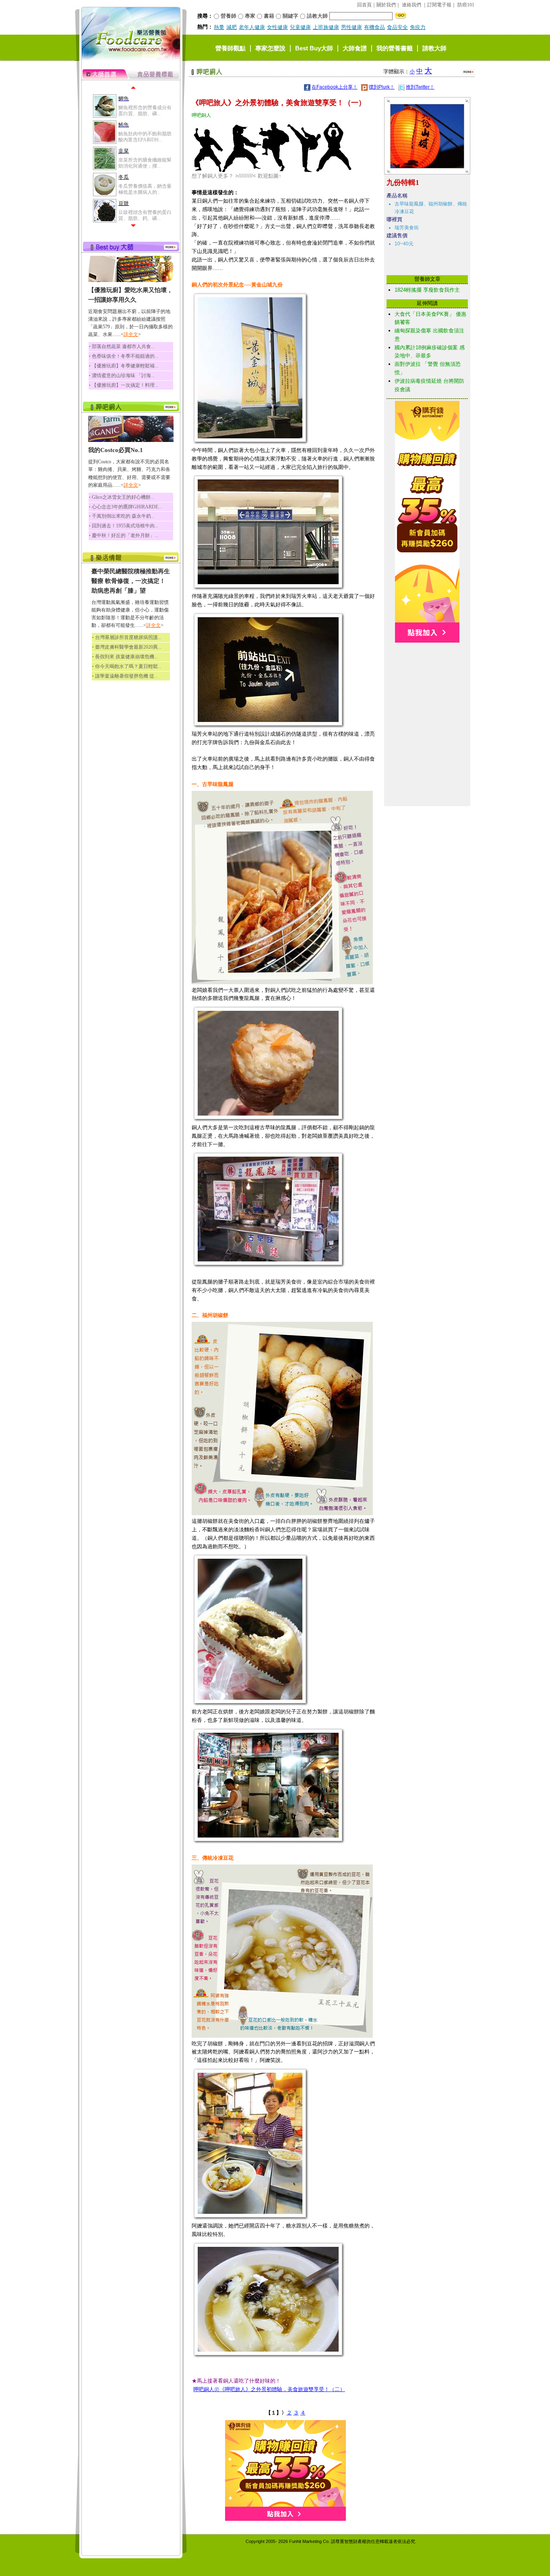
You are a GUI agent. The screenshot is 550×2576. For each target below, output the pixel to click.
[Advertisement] (427, 683)
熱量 (219, 27)
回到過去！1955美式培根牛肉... (125, 526)
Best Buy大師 (314, 48)
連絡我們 (411, 5)
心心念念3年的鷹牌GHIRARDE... (127, 507)
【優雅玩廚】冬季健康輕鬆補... (125, 366)
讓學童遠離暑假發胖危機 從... (126, 676)
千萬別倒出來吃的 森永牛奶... (123, 516)
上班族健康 (326, 27)
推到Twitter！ (420, 87)
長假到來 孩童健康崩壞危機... (126, 657)
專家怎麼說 (270, 48)
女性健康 (277, 27)
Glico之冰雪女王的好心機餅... (123, 497)
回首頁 (364, 5)
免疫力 (418, 27)
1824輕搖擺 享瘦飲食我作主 (427, 290)
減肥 (232, 27)
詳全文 (131, 334)
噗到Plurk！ (382, 87)
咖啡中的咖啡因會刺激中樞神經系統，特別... (145, 163)
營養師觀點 (231, 48)
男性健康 (352, 27)
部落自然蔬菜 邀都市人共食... (123, 346)
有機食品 (374, 27)
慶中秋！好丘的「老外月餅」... (125, 535)
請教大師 (434, 48)
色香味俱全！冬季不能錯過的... (125, 356)
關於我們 (386, 5)
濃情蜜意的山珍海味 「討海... (123, 375)
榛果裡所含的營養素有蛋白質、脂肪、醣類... (145, 110)
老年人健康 (252, 27)
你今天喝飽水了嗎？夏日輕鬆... (128, 666)
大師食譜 (355, 48)
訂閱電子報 (439, 5)
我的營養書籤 (395, 48)
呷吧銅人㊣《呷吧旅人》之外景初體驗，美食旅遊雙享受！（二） (269, 2389)
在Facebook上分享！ (335, 87)
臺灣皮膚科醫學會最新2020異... (128, 647)
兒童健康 (300, 27)
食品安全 (397, 27)
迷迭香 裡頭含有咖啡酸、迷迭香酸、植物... (142, 137)
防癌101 (466, 5)
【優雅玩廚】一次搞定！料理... (125, 385)
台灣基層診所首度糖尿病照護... (128, 637)
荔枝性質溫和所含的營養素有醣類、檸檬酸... (145, 215)
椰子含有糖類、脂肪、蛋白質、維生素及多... (145, 189)
